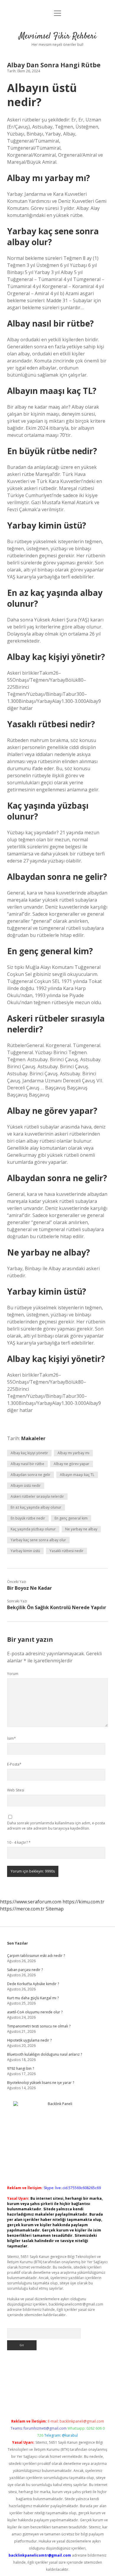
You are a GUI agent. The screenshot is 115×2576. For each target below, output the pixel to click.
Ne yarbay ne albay (81, 1529)
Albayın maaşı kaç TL (77, 1475)
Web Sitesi (16, 1790)
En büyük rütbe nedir (28, 1518)
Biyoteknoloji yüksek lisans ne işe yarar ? (41, 2083)
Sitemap (55, 1909)
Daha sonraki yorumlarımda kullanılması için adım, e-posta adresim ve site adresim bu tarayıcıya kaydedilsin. (56, 1826)
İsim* (11, 1738)
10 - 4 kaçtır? (19, 1842)
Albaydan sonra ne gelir (31, 1475)
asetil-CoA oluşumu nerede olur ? (35, 2012)
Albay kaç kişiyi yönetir (29, 1453)
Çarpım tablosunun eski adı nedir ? (36, 1956)
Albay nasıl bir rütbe (27, 1464)
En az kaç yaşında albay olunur (36, 1507)
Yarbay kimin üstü (25, 1551)
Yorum (13, 1674)
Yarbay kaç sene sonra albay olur (38, 1540)
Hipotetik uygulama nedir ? (29, 2040)
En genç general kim (71, 1518)
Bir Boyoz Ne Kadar (29, 1588)
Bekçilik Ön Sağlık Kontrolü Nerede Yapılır (57, 1607)
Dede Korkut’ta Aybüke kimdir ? (33, 1984)
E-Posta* (14, 1764)
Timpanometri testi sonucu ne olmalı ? (39, 2026)
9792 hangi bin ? (20, 2068)
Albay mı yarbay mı (73, 1453)
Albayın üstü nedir (26, 1486)
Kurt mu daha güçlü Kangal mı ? (33, 1998)
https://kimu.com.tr (83, 1902)
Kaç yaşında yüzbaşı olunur (33, 1529)
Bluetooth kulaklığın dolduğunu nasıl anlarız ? (45, 2054)
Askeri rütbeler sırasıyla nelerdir (37, 1496)
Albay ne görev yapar (72, 1464)
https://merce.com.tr (22, 1909)
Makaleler (33, 1438)
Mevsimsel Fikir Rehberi (58, 36)
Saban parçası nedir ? (25, 1970)
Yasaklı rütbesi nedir (66, 1551)
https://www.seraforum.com (31, 1902)
